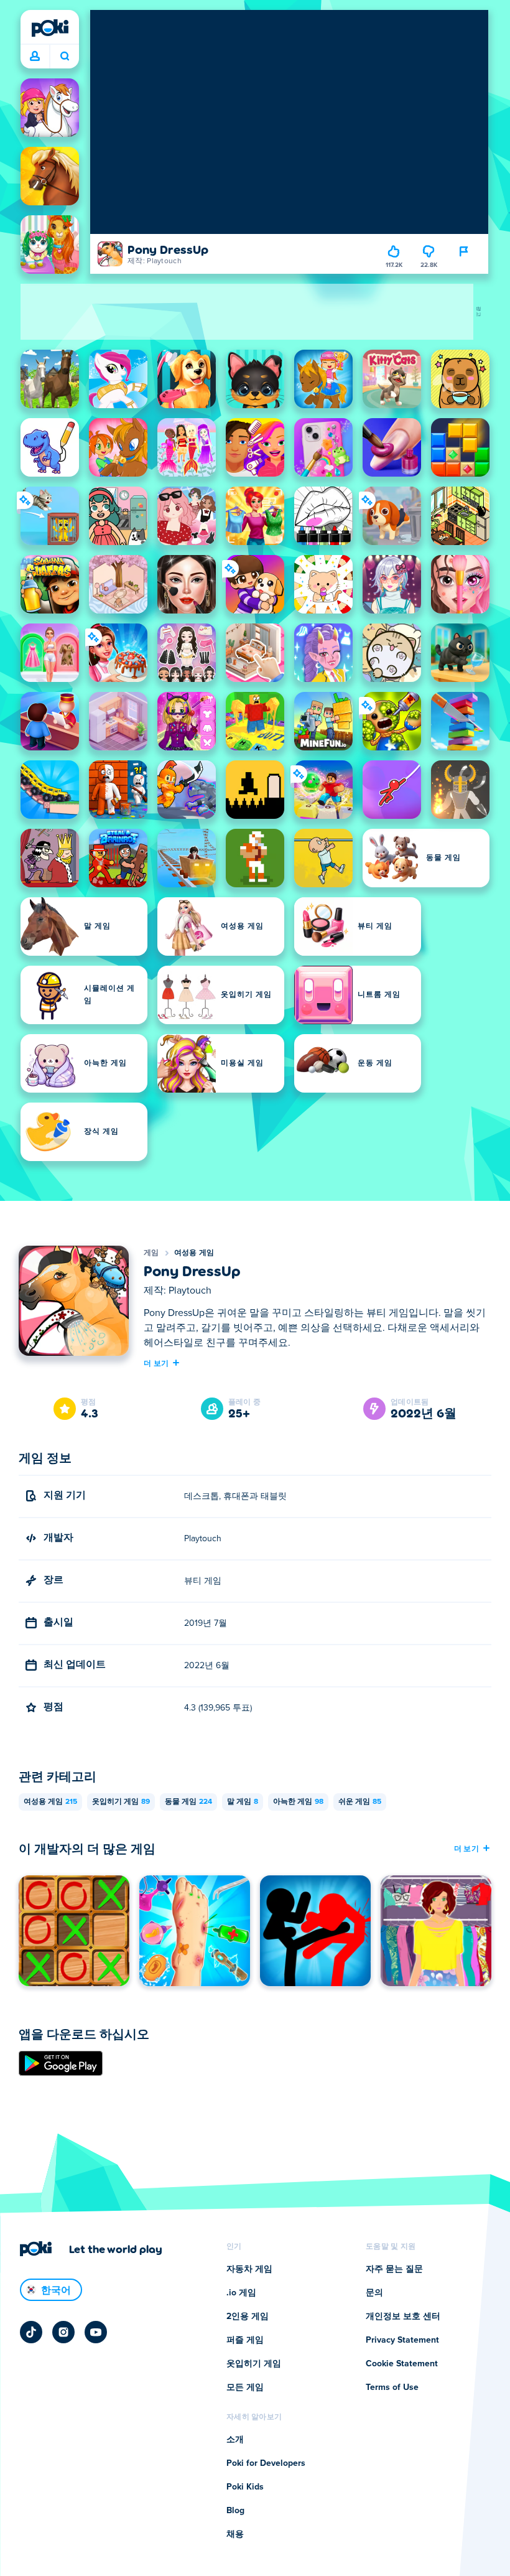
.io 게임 (241, 2293)
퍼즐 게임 (245, 2340)
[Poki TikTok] (31, 2332)
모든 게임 (245, 2387)
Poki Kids (245, 2487)
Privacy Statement (402, 2340)
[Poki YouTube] (96, 2332)
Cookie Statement (402, 2364)
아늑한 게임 (298, 1802)
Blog (235, 2511)
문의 (374, 2293)
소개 (235, 2440)
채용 (235, 2534)
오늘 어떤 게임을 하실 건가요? (64, 57)
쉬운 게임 (360, 1802)
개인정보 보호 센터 (403, 2317)
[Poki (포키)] (50, 28)
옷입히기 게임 (121, 1802)
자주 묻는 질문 (394, 2269)
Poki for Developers (266, 2463)
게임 (151, 1253)
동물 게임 (188, 1802)
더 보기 (156, 1363)
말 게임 (243, 1802)
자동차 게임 (249, 2269)
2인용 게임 (248, 2317)
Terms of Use (392, 2387)
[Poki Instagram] (63, 2332)
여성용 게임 (194, 1253)
